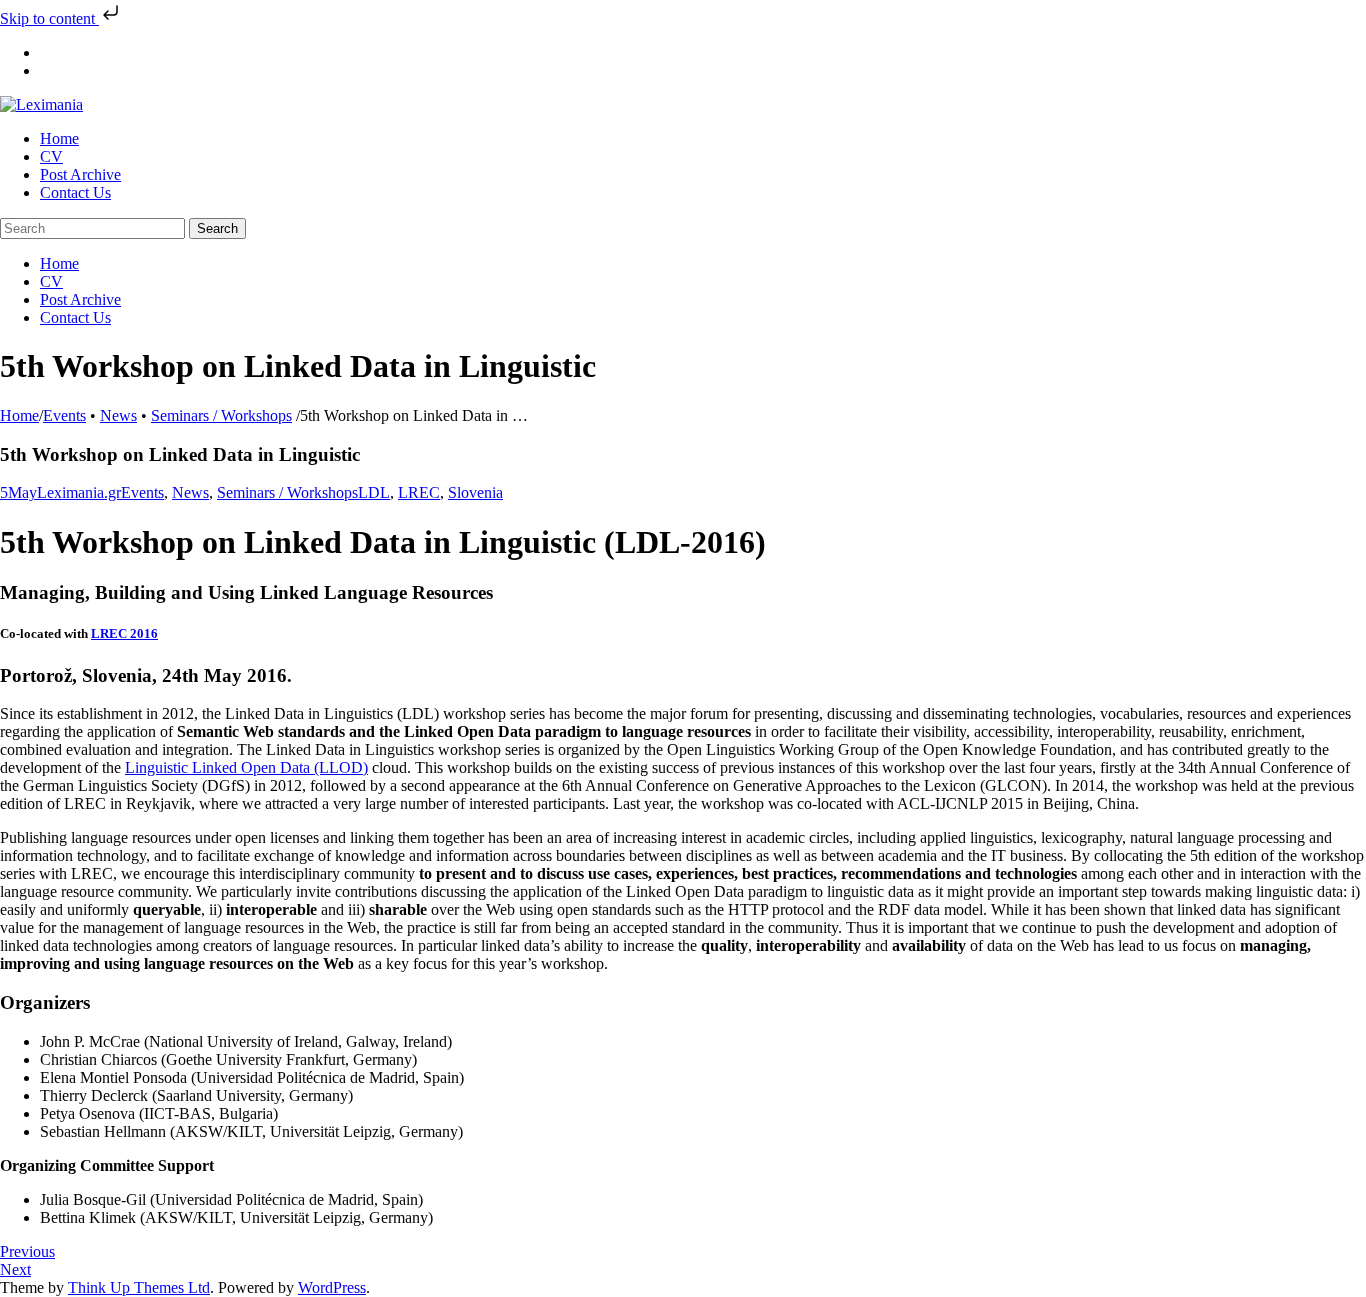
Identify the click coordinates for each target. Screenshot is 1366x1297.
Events (64, 415)
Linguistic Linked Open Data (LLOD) (246, 767)
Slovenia (475, 492)
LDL (374, 492)
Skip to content (49, 18)
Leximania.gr (79, 492)
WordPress (332, 1287)
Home (19, 415)
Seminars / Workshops (221, 415)
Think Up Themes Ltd (139, 1287)
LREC (419, 492)
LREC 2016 (124, 633)
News (118, 415)
